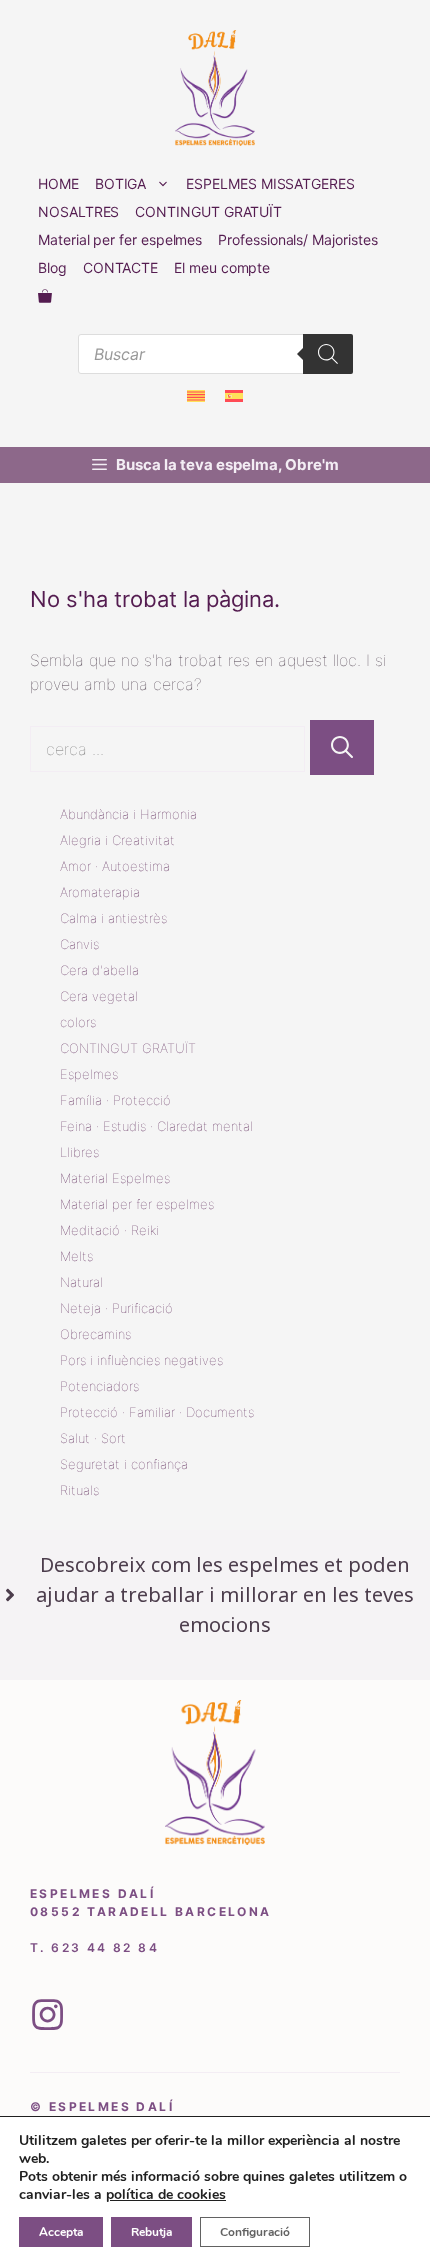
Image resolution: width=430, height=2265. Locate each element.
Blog (52, 267)
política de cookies (166, 2194)
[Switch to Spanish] (234, 395)
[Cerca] (342, 747)
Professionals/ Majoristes (297, 239)
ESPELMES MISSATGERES (270, 183)
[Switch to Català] (196, 395)
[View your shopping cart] (45, 296)
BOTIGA (121, 183)
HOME (58, 183)
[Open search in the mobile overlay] (215, 354)
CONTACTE (120, 267)
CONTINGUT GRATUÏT (208, 211)
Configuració (255, 2232)
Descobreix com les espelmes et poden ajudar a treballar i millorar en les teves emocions (225, 1594)
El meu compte (222, 267)
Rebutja (151, 2232)
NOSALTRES (78, 211)
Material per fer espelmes (120, 239)
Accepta (61, 2232)
